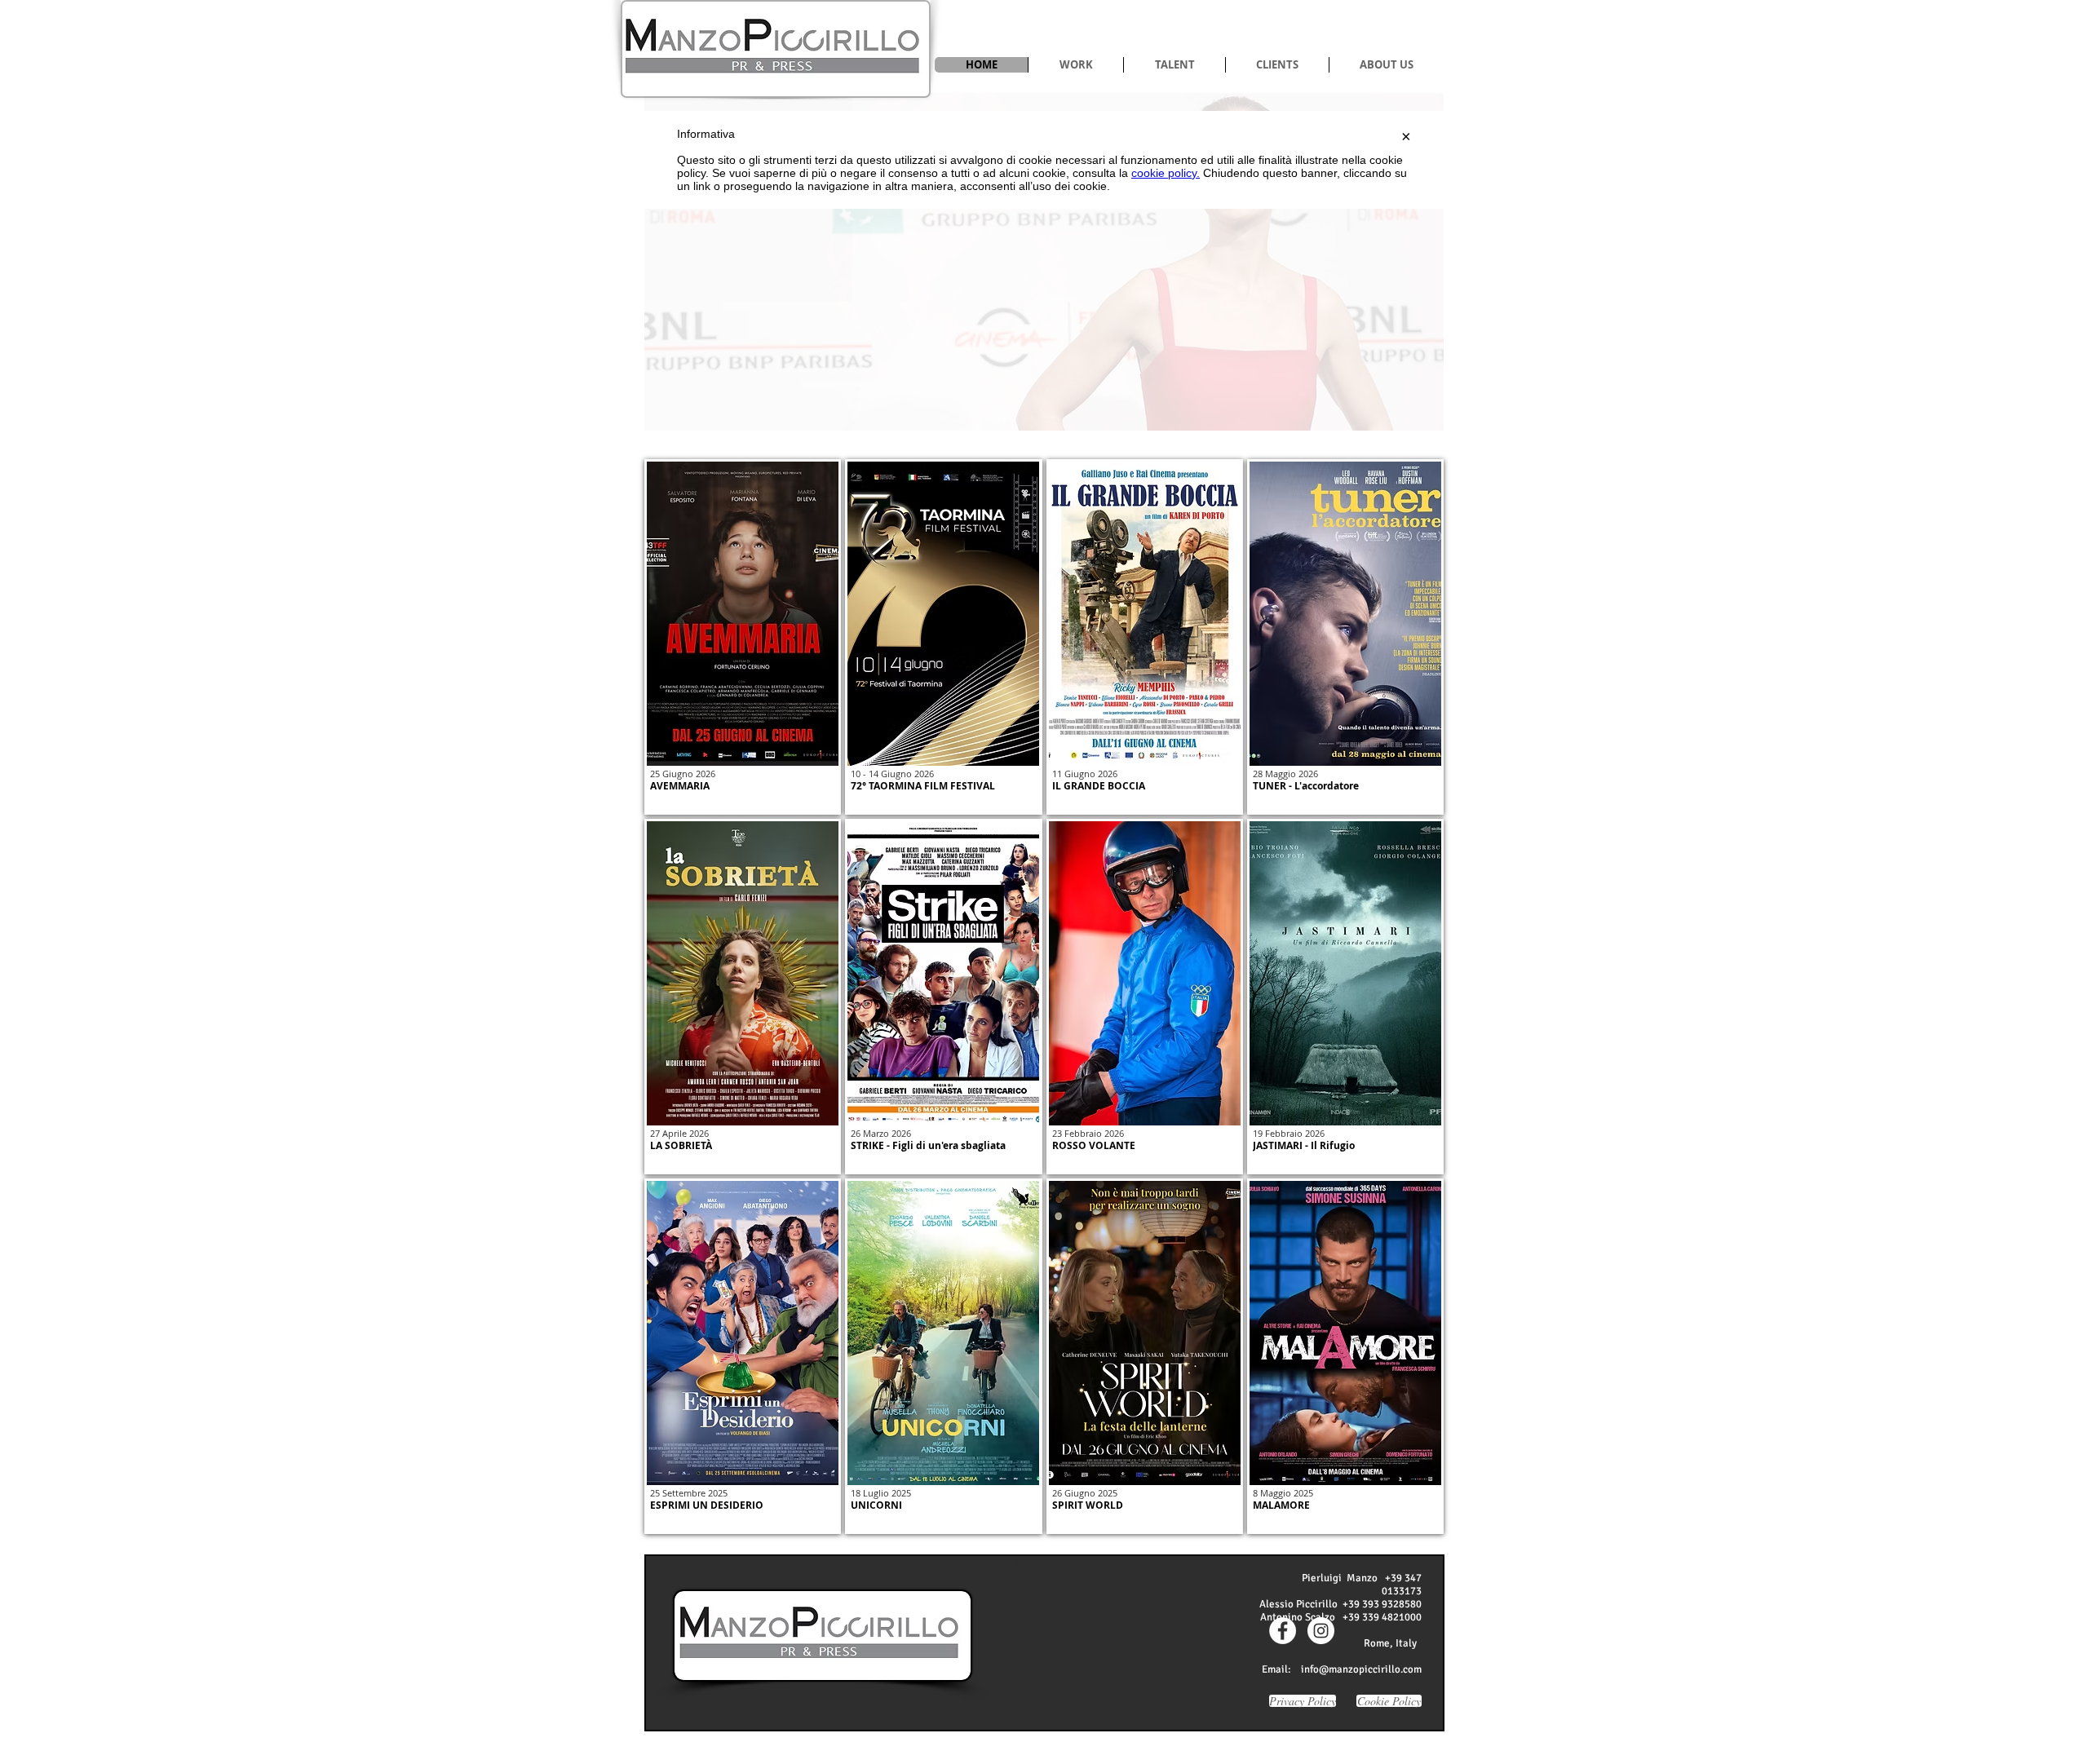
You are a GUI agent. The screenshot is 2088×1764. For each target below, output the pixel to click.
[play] (1404, 416)
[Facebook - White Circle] (1283, 1631)
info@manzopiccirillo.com (1361, 1669)
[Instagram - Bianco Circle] (1321, 1631)
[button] (1075, 65)
